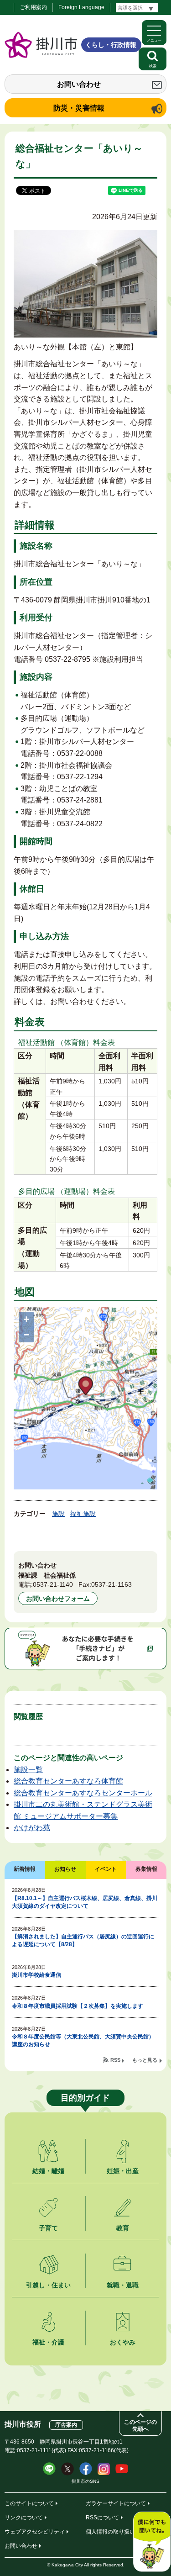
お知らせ (65, 1869)
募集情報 (146, 1869)
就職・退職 (123, 2285)
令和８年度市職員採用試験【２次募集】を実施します (78, 2006)
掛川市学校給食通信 (36, 1975)
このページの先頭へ (140, 2426)
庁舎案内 (66, 2425)
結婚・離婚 (48, 2171)
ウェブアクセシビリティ (35, 2532)
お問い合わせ (79, 84)
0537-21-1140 (53, 1584)
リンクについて (24, 2518)
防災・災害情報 (79, 108)
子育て (48, 2228)
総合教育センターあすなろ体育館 (68, 1781)
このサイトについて (29, 2503)
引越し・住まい (48, 2285)
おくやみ (123, 2342)
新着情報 (25, 1869)
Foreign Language (81, 7)
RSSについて (102, 2518)
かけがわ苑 (32, 1828)
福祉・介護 (48, 2342)
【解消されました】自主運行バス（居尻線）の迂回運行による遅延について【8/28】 (83, 1940)
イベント (106, 1869)
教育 (123, 2228)
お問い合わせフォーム (58, 1599)
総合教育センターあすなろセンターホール (83, 1793)
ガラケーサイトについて (116, 2503)
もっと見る (145, 2060)
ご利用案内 (33, 7)
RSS (115, 2060)
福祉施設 (83, 1514)
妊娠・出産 (123, 2171)
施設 (58, 1514)
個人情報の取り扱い (110, 2532)
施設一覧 (28, 1770)
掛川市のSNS (85, 2481)
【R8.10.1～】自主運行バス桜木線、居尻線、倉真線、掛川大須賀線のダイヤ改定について (85, 1902)
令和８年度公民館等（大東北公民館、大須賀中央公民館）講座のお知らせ (83, 2040)
